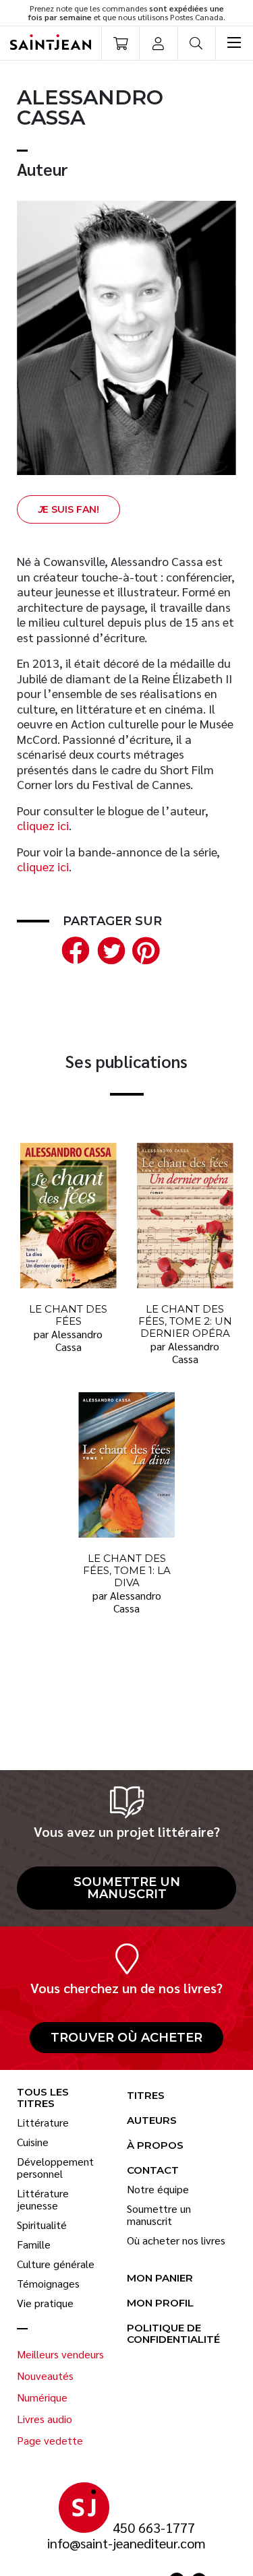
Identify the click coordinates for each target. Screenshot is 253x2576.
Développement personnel (55, 2168)
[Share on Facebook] (73, 948)
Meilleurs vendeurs (60, 2354)
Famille (34, 2244)
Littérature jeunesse (43, 2199)
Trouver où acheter (126, 2038)
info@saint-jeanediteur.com (126, 2543)
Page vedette (50, 2441)
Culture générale (56, 2264)
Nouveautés (45, 2376)
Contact (153, 2171)
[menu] (234, 43)
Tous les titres (43, 2098)
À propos (155, 2146)
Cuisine (33, 2142)
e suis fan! (68, 509)
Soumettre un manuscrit (127, 1888)
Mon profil (160, 2303)
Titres (146, 2096)
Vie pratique (45, 2303)
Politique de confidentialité (173, 2334)
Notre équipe (158, 2189)
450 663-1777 (154, 2528)
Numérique (42, 2397)
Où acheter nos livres (176, 2240)
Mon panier (160, 2279)
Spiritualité (42, 2225)
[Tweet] (108, 948)
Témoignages (48, 2284)
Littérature (43, 2123)
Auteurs (152, 2121)
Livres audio (45, 2419)
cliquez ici (43, 825)
